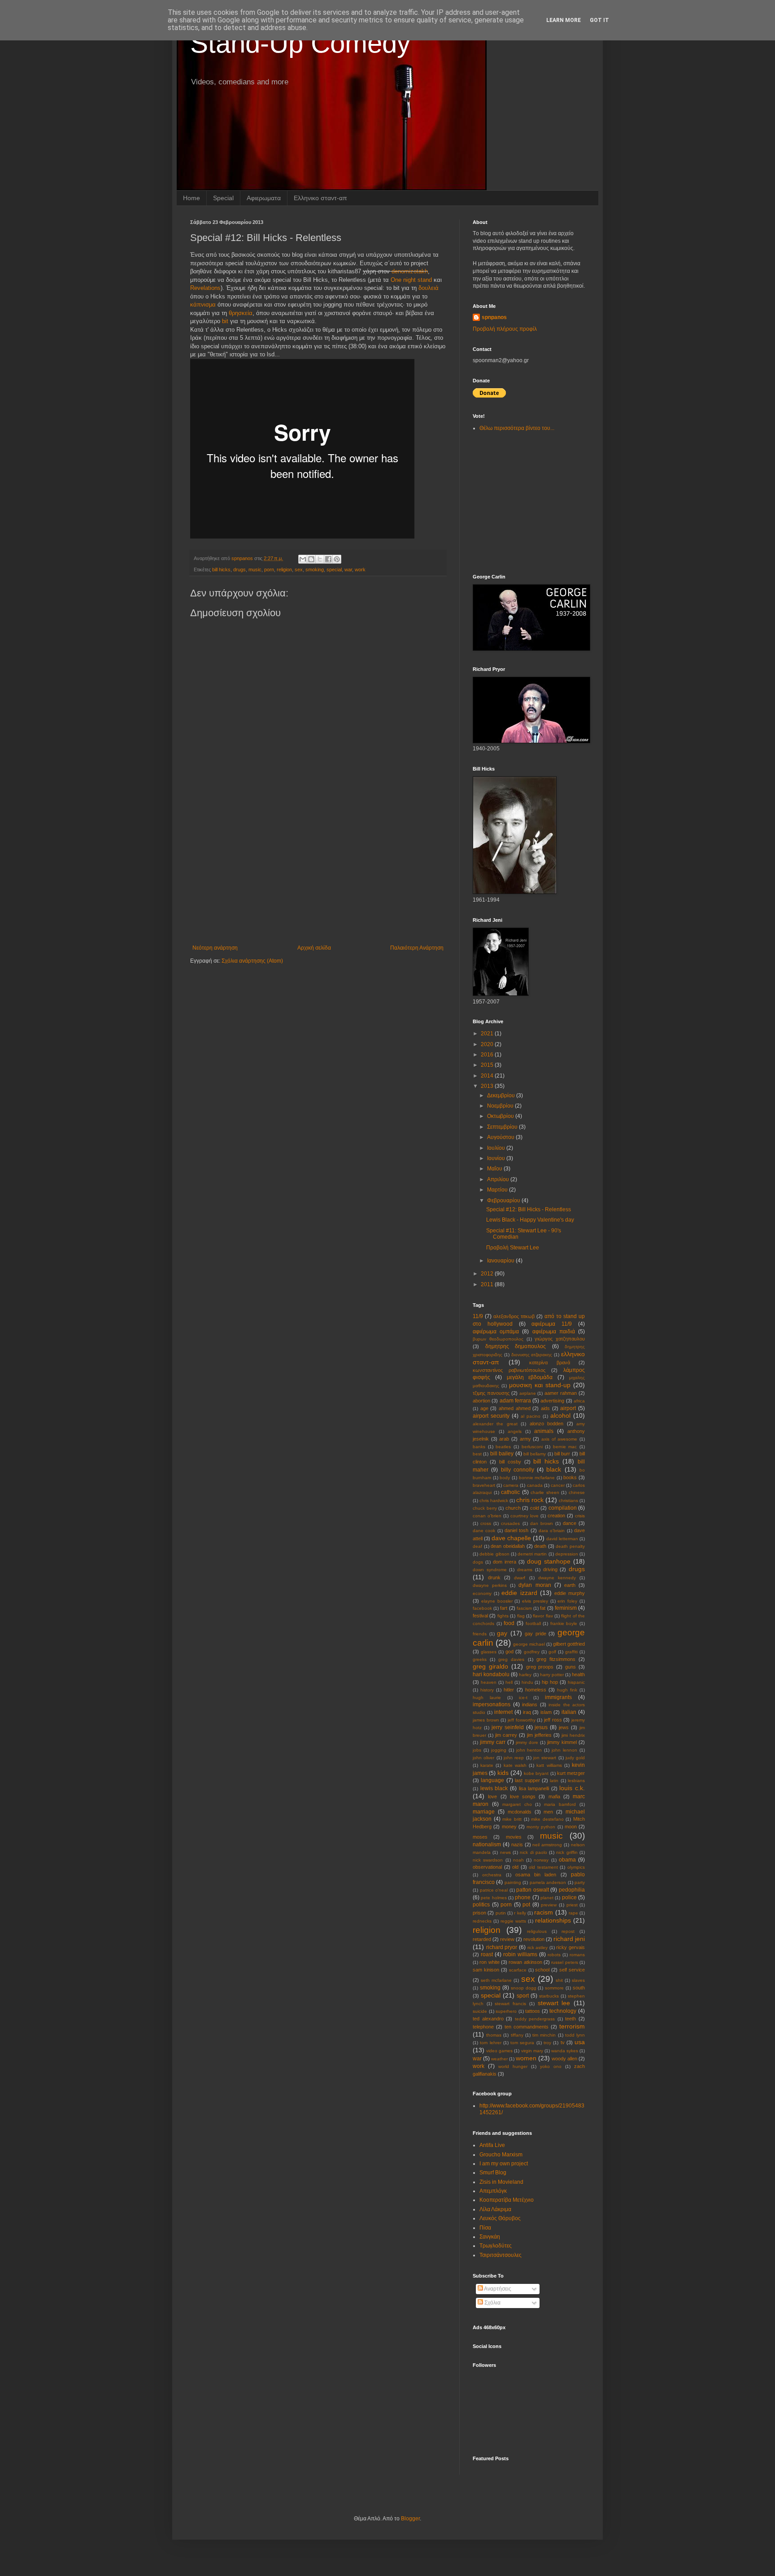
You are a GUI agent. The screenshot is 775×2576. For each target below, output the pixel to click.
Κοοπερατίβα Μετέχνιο (507, 2200)
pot (526, 1905)
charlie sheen (545, 1492)
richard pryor (502, 1947)
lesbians (576, 1781)
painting (513, 1882)
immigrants (558, 1697)
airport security (491, 1416)
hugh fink (567, 1690)
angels (515, 1431)
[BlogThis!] (311, 559)
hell (509, 1682)
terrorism (572, 2026)
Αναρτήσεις (497, 2289)
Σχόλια (492, 2303)
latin (554, 1781)
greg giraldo (490, 1666)
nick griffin (567, 1852)
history (487, 1690)
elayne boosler (497, 1601)
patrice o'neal (494, 1890)
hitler (509, 1690)
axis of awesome (559, 1439)
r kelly (520, 1913)
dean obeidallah (508, 1546)
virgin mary (532, 2051)
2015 (488, 1065)
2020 (488, 1044)
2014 (488, 1076)
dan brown (542, 1523)
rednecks (482, 1921)
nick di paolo (533, 1852)
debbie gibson (494, 1554)
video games (499, 2051)
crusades (510, 1523)
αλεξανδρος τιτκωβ (514, 1316)
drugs (239, 570)
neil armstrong (547, 1845)
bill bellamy (535, 1454)
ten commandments (527, 2027)
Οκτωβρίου (501, 1116)
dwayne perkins (490, 1585)
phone (523, 1897)
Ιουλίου (497, 1148)
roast (487, 1954)
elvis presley (535, 1601)
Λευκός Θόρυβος (500, 2218)
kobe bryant (536, 1773)
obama (567, 1860)
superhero (506, 2011)
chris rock (530, 1500)
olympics (576, 1867)
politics (481, 1905)
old (515, 1867)
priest (572, 1905)
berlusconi (532, 1447)
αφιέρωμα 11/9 (552, 1324)
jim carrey (506, 1735)
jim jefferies (539, 1735)
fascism (524, 1608)
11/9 (478, 1316)
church (513, 1508)
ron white (489, 1962)
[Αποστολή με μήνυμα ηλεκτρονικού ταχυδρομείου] (303, 559)
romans (577, 1955)
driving (550, 1569)
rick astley (538, 1947)
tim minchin (544, 2035)
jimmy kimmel (562, 1742)
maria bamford (560, 1804)
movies (514, 1837)
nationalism (487, 1844)
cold (535, 1508)
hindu (527, 1682)
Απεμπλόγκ (493, 2191)
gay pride (536, 1634)
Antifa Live (492, 2145)
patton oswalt (533, 1890)
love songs (523, 1796)
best (477, 1454)
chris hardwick (494, 1500)
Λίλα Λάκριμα (495, 2209)
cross (486, 1523)
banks (479, 1447)
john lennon (564, 1750)
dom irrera (505, 1562)
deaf (477, 1546)
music (255, 570)
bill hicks (221, 570)
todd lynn (575, 2035)
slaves (578, 1980)
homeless (536, 1690)
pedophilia (572, 1890)
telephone (483, 2027)
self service (572, 1970)
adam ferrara (515, 1401)
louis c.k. (572, 1788)
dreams (525, 1570)
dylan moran (535, 1585)
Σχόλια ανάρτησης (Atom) (252, 961)
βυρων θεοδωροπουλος (498, 1339)
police (569, 1897)
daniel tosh (516, 1530)
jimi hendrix (573, 1735)
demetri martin (532, 1554)
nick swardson (488, 1860)
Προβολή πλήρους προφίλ (505, 329)
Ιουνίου (497, 1158)
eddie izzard (519, 1593)
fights (503, 1616)
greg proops (540, 1667)
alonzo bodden (546, 1424)
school (542, 1970)
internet (503, 1712)
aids (545, 1408)
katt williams (549, 1765)
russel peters (564, 1962)
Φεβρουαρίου (504, 1200)
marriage (484, 1812)
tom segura (522, 2043)
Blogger (410, 2519)
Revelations (205, 288)
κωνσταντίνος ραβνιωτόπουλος (509, 1370)
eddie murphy (570, 1593)
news (505, 1852)
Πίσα (485, 2228)
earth (570, 1585)
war (348, 570)
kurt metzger (571, 1773)
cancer (558, 1485)
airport (568, 1408)
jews (564, 1727)
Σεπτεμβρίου (503, 1127)
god (509, 1652)
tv (563, 2042)
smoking (315, 570)
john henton (529, 1750)
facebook (482, 1608)
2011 (488, 1284)
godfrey (532, 1652)
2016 (488, 1055)
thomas (494, 2035)
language (492, 1780)
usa (580, 2042)
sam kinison (486, 1970)
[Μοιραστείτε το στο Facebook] (328, 559)
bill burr (562, 1454)
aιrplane (528, 1393)
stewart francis (510, 2004)
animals (544, 1431)
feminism (566, 1608)
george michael (529, 1644)
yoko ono (551, 2066)
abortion (481, 1401)
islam (546, 1712)
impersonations (492, 1704)
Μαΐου (495, 1169)
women (526, 2058)
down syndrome (490, 1570)
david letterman (562, 1539)
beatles (503, 1447)
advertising (552, 1401)
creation (556, 1516)
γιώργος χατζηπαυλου (560, 1339)
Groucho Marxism (501, 2155)
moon (571, 1827)
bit (225, 321)
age (484, 1408)
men (548, 1812)
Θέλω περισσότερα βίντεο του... (517, 428)
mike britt (512, 1819)
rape (573, 1913)
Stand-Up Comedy (300, 43)
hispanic (576, 1682)
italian (569, 1712)
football (533, 1623)
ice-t (523, 1698)
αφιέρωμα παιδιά (554, 1332)
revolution (534, 1939)
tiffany (517, 2035)
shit (559, 1980)
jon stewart (545, 1758)
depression (567, 1554)
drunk (494, 1577)
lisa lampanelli (534, 1788)
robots (554, 1955)
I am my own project (504, 2164)
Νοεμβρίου (501, 1106)
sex (299, 570)
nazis (517, 1844)
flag (521, 1616)
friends (480, 1634)
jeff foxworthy (522, 1720)
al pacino (531, 1416)
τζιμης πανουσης (491, 1393)
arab (504, 1439)
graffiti (571, 1652)
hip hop (550, 1682)
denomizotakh (410, 271)
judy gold (575, 1758)
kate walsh (515, 1765)
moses (480, 1837)
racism (544, 1912)
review (507, 1939)
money (509, 1827)
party (580, 1882)
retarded (482, 1939)
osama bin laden (536, 1875)
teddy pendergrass (535, 2019)
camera (511, 1485)
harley (525, 1675)
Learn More (564, 20)
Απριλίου (499, 1179)
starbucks (549, 1996)
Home (192, 198)
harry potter (552, 1675)
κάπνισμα (203, 304)
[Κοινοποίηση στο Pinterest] (337, 559)
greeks (480, 1659)
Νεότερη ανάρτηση (215, 948)
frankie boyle (564, 1623)
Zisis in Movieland (501, 2182)
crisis (580, 1516)
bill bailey (502, 1454)
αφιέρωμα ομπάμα (496, 1332)
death (540, 1546)
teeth (570, 2019)
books (570, 1477)
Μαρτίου (498, 1190)
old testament (543, 1867)
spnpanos (494, 317)
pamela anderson (548, 1882)
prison (479, 1913)
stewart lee (554, 2003)
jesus (541, 1727)
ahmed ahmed (515, 1408)
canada (535, 1485)
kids (503, 1773)
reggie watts (513, 1921)
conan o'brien (487, 1516)
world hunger (513, 2066)
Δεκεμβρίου (502, 1095)
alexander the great (495, 1424)
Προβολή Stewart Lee (513, 1248)
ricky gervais (570, 1947)
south (579, 1988)
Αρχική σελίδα (314, 948)
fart (504, 1608)
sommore (554, 1988)
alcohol (560, 1415)
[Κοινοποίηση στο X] (320, 559)
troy (547, 2043)
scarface (518, 1970)
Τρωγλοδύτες (496, 2246)
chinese (577, 1492)
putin (501, 1913)
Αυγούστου (501, 1137)
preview (549, 1905)
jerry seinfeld (508, 1727)
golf (552, 1652)
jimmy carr (493, 1742)
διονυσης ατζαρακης (532, 1355)
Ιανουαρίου (501, 1261)
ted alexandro (488, 2019)
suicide (480, 2011)
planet (547, 1898)
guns (570, 1667)
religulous (537, 1931)
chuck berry (485, 1508)
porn (269, 570)
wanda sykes (565, 2051)
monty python (541, 1827)
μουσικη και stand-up (540, 1385)
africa (579, 1401)
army (525, 1439)
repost (568, 1931)
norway (541, 1860)
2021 (488, 1034)
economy (482, 1593)
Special (223, 198)
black (554, 1469)
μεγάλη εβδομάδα (530, 1377)
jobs (477, 1750)
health (578, 1674)
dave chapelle (511, 1538)
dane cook (484, 1531)
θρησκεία (241, 313)
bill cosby (510, 1462)
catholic (510, 1492)
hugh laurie (487, 1698)
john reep (514, 1758)
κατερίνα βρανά (550, 1362)
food (509, 1623)
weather (499, 2059)
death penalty (570, 1546)
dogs (478, 1562)
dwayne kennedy (557, 1578)
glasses (489, 1652)
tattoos (533, 2011)
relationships (553, 1920)
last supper (527, 1780)
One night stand (411, 280)
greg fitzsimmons (556, 1659)
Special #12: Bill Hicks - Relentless (529, 1209)
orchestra (492, 1875)
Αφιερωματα (264, 198)
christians (568, 1500)
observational (487, 1867)
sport (523, 1996)
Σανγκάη (490, 2237)
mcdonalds (520, 1812)
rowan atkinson (525, 1962)
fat (543, 1608)
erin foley (567, 1601)
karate (487, 1765)
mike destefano (547, 1819)
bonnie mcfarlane (537, 1478)
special (334, 570)
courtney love (525, 1516)
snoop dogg (524, 1988)
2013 (488, 1086)
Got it (599, 20)
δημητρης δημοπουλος (516, 1346)
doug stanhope (549, 1561)
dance (570, 1523)
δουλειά (429, 288)
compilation (563, 1508)
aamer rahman (561, 1393)
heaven (489, 1682)
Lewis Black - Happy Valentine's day (530, 1220)
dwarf (520, 1578)
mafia (554, 1796)
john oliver (483, 1758)
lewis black (494, 1788)
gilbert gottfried (569, 1644)
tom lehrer (490, 2043)
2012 (488, 1274)
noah (518, 1860)
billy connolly (518, 1470)
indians (530, 1704)
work (360, 570)
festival (480, 1616)
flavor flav (543, 1616)
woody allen (564, 2059)
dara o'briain (552, 1531)
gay (502, 1633)
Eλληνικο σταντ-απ (320, 198)
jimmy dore (527, 1742)
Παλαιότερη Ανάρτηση (417, 948)
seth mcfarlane (496, 1980)
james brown (486, 1720)
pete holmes (494, 1898)
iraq (527, 1712)
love (492, 1796)
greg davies (511, 1659)
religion (284, 570)
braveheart (484, 1485)
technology (563, 2011)
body (505, 1478)
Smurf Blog (493, 2173)
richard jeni (569, 1939)
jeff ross (553, 1720)
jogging (499, 1750)
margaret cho (517, 1804)
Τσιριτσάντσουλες (501, 2255)
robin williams (520, 1954)
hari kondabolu (491, 1674)
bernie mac (565, 1447)
